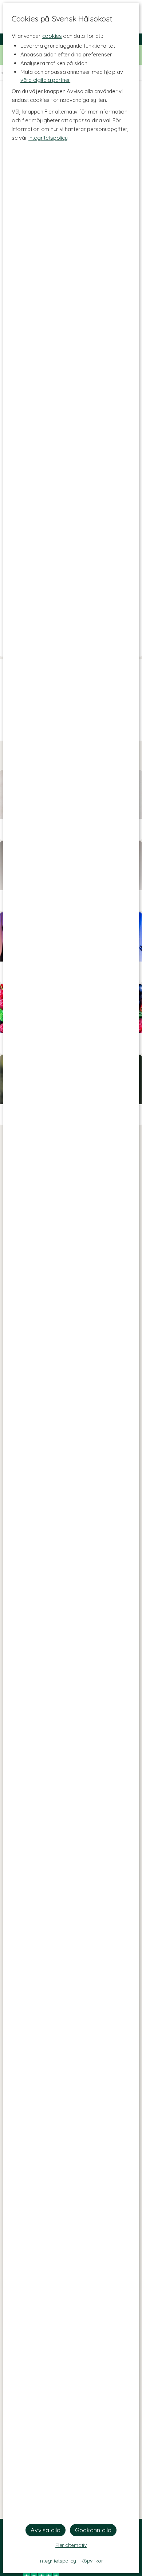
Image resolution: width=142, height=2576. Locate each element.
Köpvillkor (92, 2561)
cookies (52, 36)
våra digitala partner (45, 80)
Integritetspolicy (48, 138)
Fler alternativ (71, 2545)
